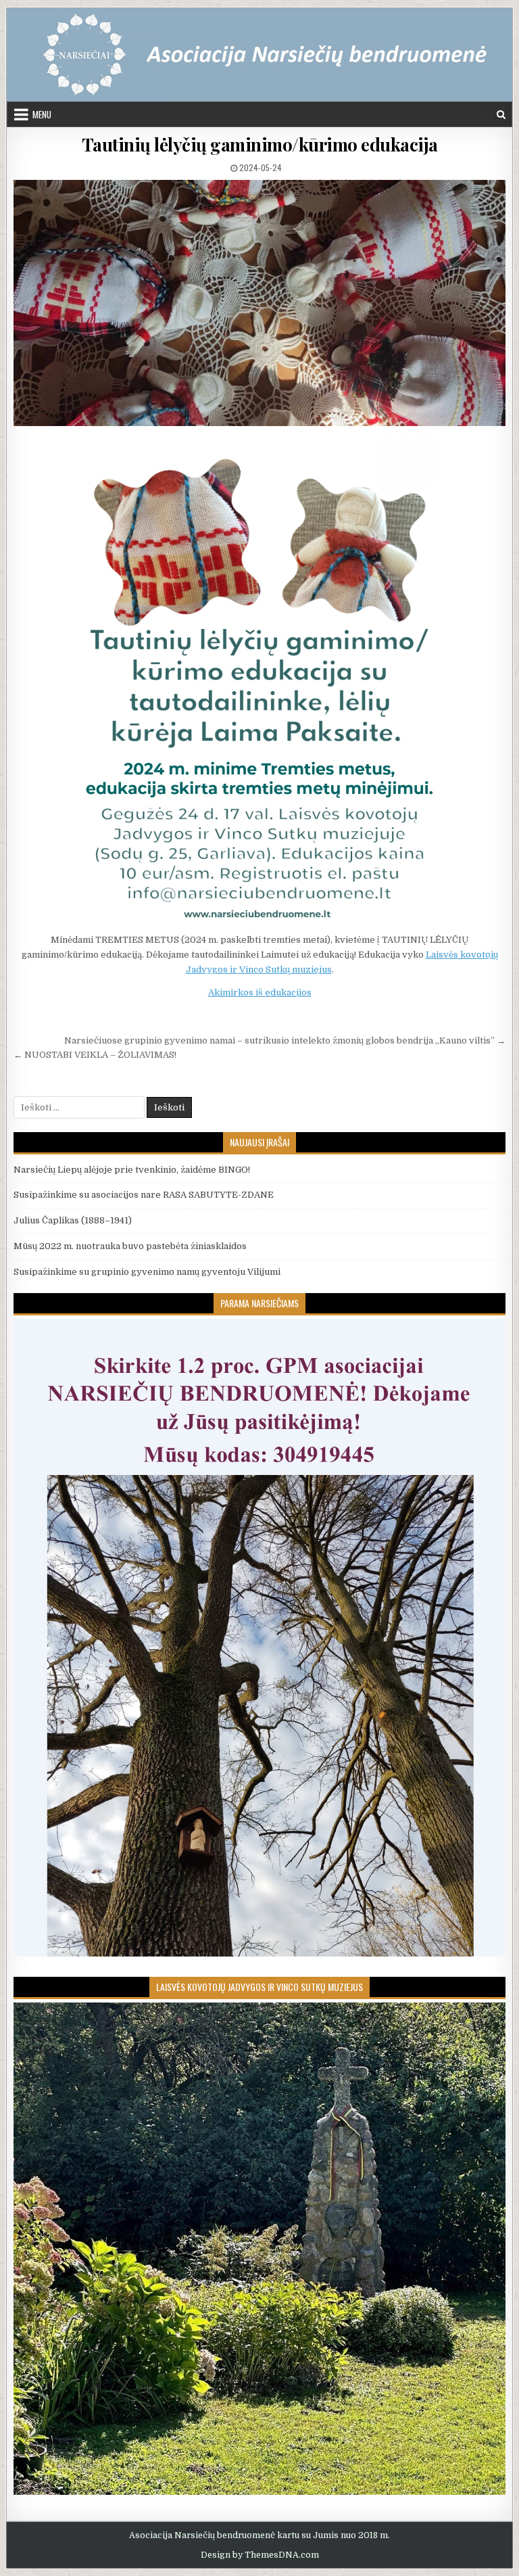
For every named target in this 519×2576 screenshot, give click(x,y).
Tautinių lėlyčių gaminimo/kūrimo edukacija (260, 144)
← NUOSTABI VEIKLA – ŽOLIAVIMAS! (95, 1055)
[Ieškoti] (501, 115)
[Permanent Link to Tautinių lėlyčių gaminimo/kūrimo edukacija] (260, 303)
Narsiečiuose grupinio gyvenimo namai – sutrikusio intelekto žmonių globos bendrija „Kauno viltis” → (285, 1040)
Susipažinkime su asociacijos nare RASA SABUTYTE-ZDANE (144, 1195)
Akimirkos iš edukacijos (260, 992)
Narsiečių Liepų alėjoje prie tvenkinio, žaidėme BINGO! (132, 1170)
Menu (42, 114)
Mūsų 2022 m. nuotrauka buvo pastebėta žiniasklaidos (130, 1246)
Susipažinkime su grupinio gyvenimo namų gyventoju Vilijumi (147, 1272)
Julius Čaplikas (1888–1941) (73, 1220)
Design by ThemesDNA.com (260, 2555)
